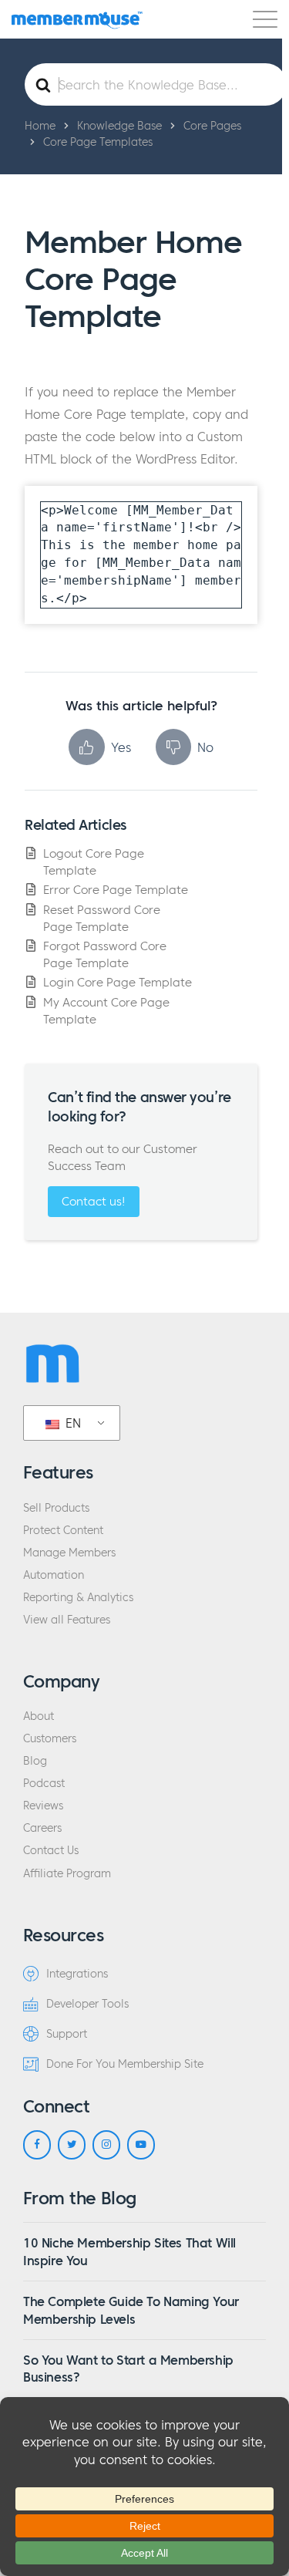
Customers (50, 1739)
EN (71, 1423)
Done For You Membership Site (125, 2064)
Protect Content (63, 1531)
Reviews (43, 1806)
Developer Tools (87, 2004)
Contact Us (51, 1851)
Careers (42, 1828)
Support (67, 2034)
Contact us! (94, 1201)
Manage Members (69, 1553)
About (39, 1716)
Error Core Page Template (116, 890)
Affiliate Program (67, 1874)
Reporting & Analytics (78, 1598)
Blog (35, 1761)
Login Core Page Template (118, 982)
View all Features (67, 1620)
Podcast (44, 1784)
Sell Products (56, 1508)
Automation (54, 1575)
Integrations (77, 1974)
